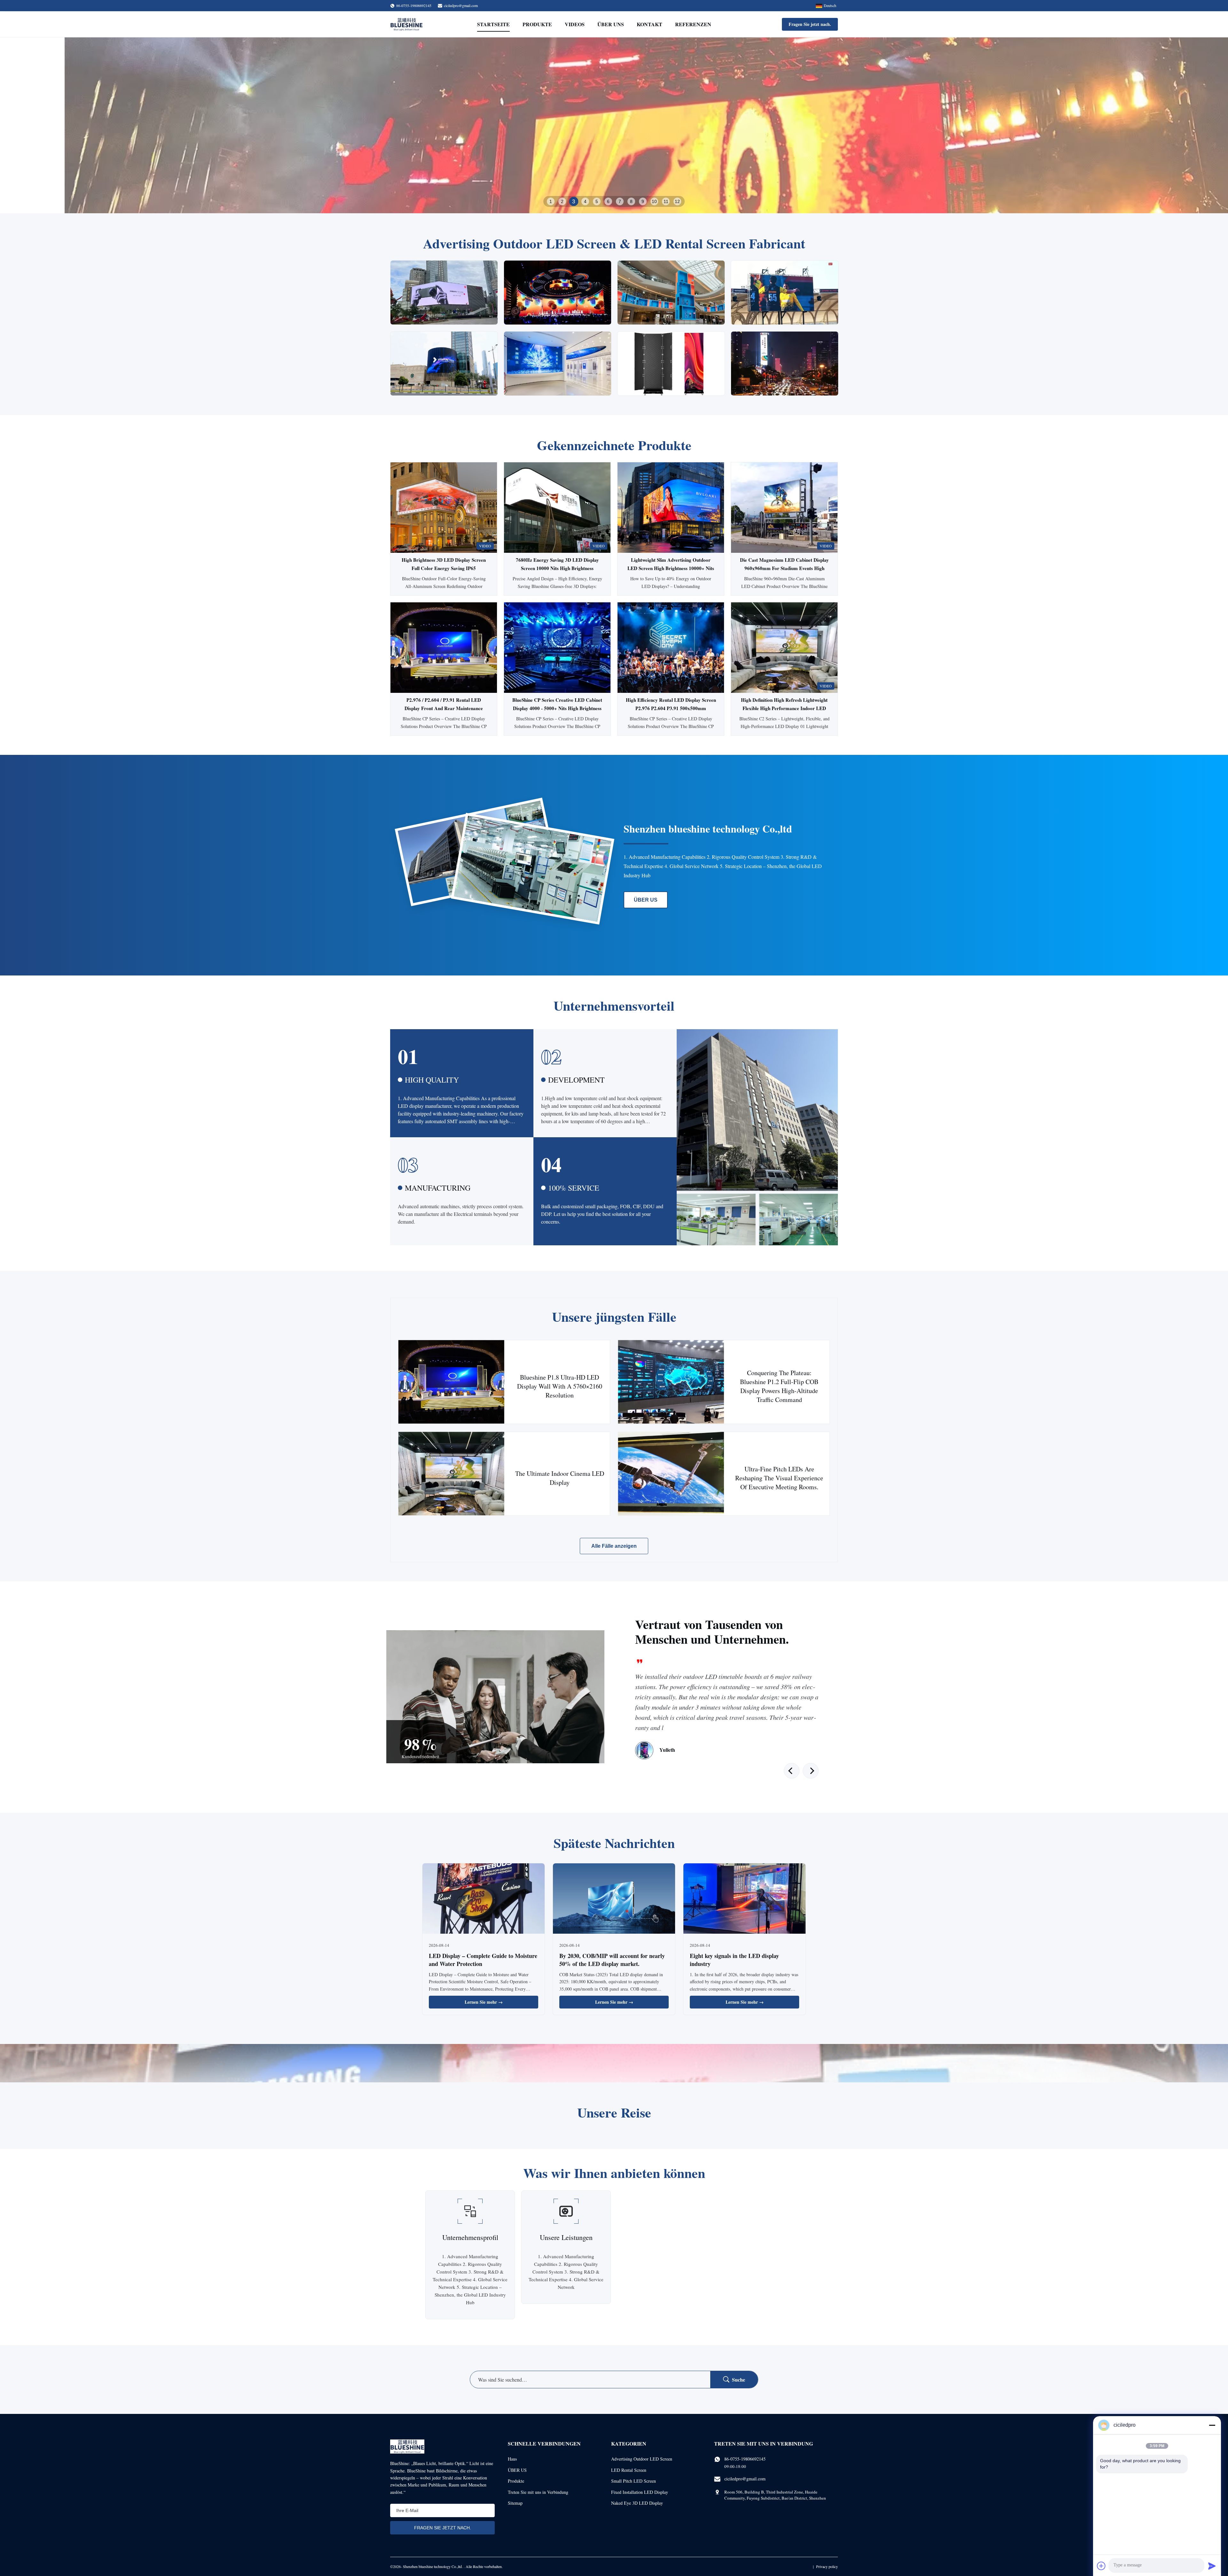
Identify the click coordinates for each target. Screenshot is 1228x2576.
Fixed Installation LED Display (640, 2492)
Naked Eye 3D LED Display (637, 2503)
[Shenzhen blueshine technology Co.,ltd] (406, 24)
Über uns (611, 24)
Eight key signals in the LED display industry (734, 1960)
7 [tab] (620, 201)
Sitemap (515, 2503)
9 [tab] (643, 201)
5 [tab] (597, 201)
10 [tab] (654, 201)
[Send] (1212, 2566)
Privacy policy (827, 2566)
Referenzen (693, 24)
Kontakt (649, 24)
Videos (575, 24)
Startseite (493, 24)
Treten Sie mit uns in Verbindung (538, 2492)
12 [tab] (677, 201)
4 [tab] (585, 201)
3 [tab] (574, 201)
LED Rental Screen (629, 2470)
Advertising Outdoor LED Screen (642, 2459)
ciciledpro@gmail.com (461, 5)
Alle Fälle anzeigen (614, 1546)
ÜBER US (646, 900)
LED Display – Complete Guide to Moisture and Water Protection (483, 1960)
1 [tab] (551, 201)
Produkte (537, 24)
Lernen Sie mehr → (484, 2002)
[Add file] (1101, 2566)
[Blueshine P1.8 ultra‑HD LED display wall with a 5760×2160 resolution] (451, 1382)
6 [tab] (608, 201)
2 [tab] (562, 201)
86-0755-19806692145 (745, 2459)
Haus (512, 2459)
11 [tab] (666, 201)
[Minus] (1212, 2425)
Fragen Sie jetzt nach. (810, 24)
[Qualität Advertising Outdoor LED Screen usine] (614, 125)
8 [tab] (631, 201)
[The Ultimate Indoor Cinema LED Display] (451, 1474)
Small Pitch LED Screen (634, 2481)
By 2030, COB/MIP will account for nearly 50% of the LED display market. (612, 1960)
